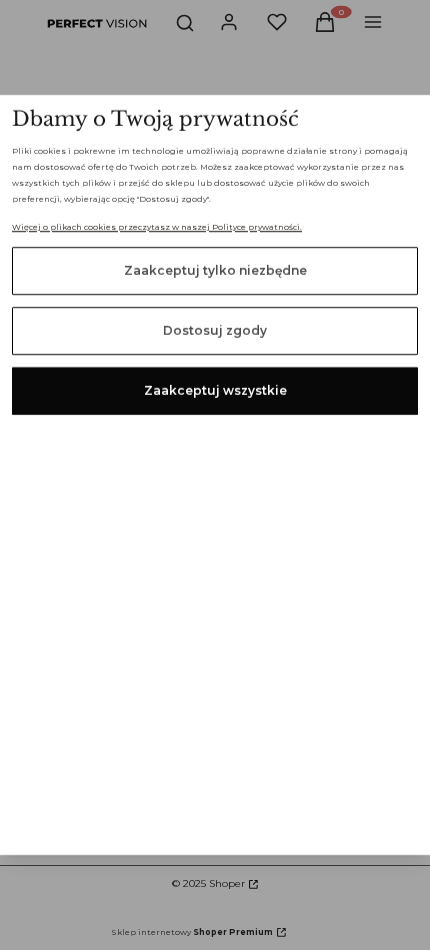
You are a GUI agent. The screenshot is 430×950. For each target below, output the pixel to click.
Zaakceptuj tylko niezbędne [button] (215, 270)
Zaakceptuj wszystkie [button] (215, 390)
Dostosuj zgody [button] (215, 330)
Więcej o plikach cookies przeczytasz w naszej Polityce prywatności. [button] (157, 227)
